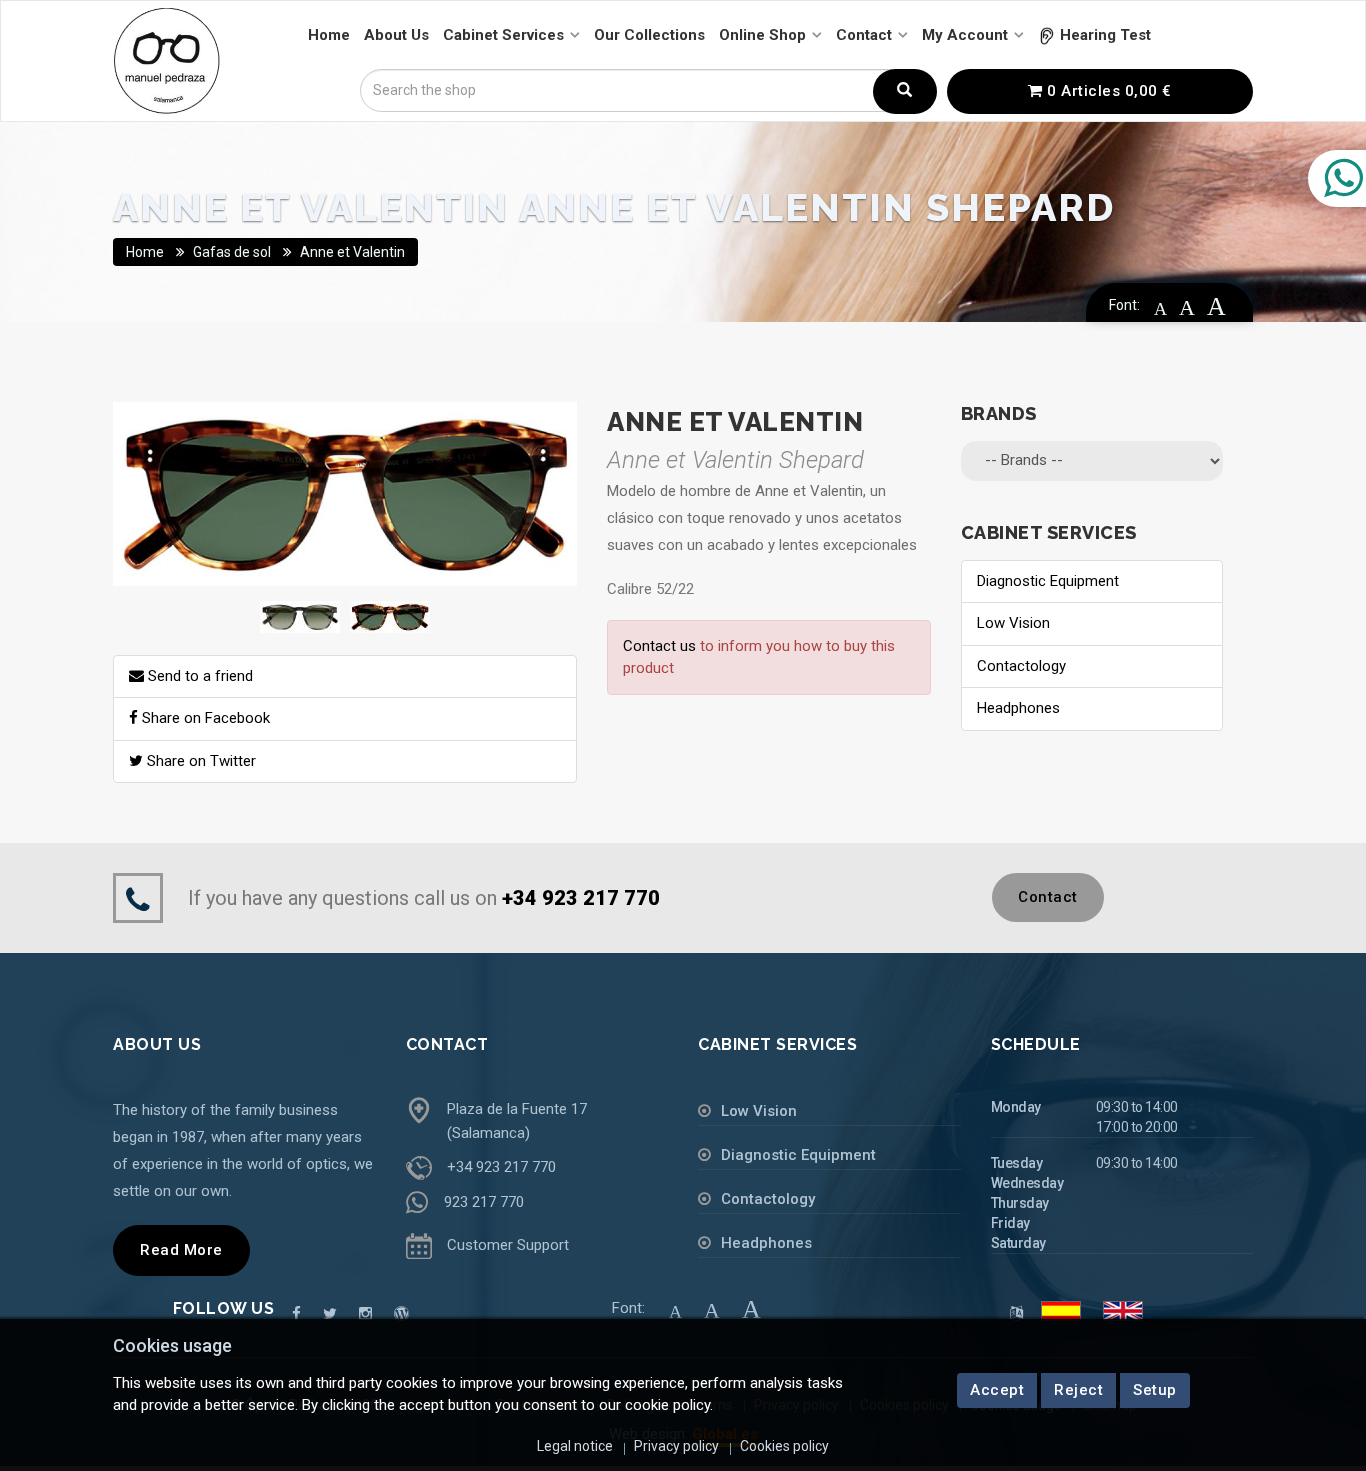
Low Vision (1013, 623)
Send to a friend (198, 676)
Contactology (1021, 666)
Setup (1155, 1390)
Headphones (1018, 708)
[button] (1094, 35)
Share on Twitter (199, 761)
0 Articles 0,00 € (1107, 91)
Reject (1078, 1390)
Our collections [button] (649, 35)
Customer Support (508, 1245)
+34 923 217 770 (501, 1167)
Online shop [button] (762, 35)
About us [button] (396, 35)
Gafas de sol (232, 252)
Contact (1048, 897)
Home (145, 252)
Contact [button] (864, 35)
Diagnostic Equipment (1048, 581)
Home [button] (329, 35)
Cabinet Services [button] (503, 35)
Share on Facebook (204, 718)
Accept (997, 1390)
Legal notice (575, 1446)
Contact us (659, 646)
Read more (181, 1250)
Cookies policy (784, 1446)
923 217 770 (484, 1202)
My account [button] (965, 35)
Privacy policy (676, 1446)
